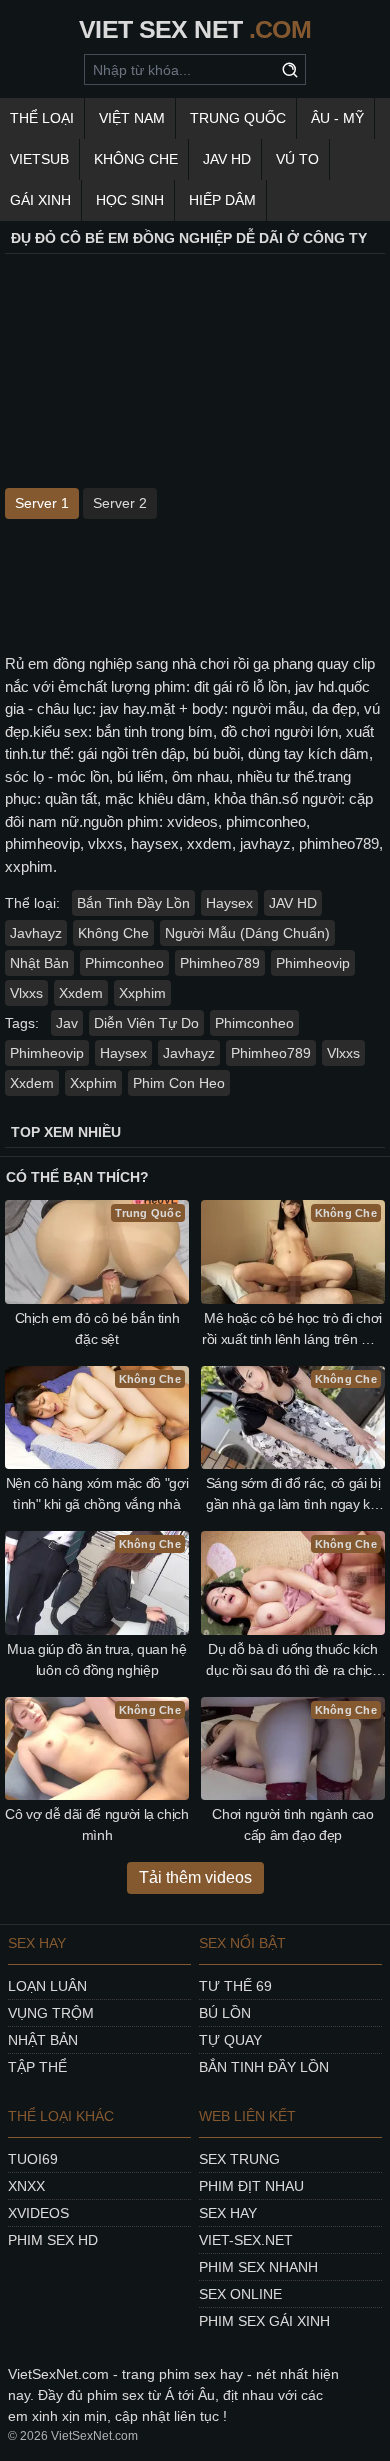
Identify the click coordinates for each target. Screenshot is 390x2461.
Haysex (229, 903)
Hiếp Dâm (222, 200)
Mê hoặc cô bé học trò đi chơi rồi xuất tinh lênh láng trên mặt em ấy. (293, 1330)
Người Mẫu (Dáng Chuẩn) (247, 933)
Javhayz (36, 933)
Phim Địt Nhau (251, 2186)
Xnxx (26, 2186)
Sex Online (240, 2294)
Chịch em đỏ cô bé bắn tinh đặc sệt (97, 1328)
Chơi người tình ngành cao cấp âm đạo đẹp (292, 1824)
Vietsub (39, 159)
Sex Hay (228, 2213)
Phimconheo (124, 963)
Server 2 (120, 503)
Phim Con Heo (179, 1083)
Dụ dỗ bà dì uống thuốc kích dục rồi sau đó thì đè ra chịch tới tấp (293, 1661)
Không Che (136, 159)
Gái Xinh (40, 200)
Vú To (297, 159)
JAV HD (227, 159)
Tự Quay (230, 2040)
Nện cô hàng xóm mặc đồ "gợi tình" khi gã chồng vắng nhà (97, 1493)
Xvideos (38, 2213)
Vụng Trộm (51, 2013)
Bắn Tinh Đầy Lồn (133, 903)
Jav (67, 1023)
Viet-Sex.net (246, 2240)
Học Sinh (130, 200)
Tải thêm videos (195, 1877)
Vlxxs (26, 993)
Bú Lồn (225, 2013)
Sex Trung (239, 2159)
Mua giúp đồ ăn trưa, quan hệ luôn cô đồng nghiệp (96, 1659)
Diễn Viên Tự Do (146, 1023)
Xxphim (142, 993)
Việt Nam (132, 118)
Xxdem (81, 993)
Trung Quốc (238, 118)
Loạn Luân (47, 1986)
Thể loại (42, 118)
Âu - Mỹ (337, 118)
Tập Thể (37, 2067)
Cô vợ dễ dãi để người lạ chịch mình (97, 1824)
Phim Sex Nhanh (258, 2267)
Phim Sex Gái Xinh (264, 2321)
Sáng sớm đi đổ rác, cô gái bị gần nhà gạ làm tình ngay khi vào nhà (293, 1495)
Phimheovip (313, 963)
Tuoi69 (33, 2159)
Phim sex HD (53, 2240)
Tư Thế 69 (235, 1986)
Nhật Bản (39, 963)
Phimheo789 (220, 963)
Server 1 (42, 503)
